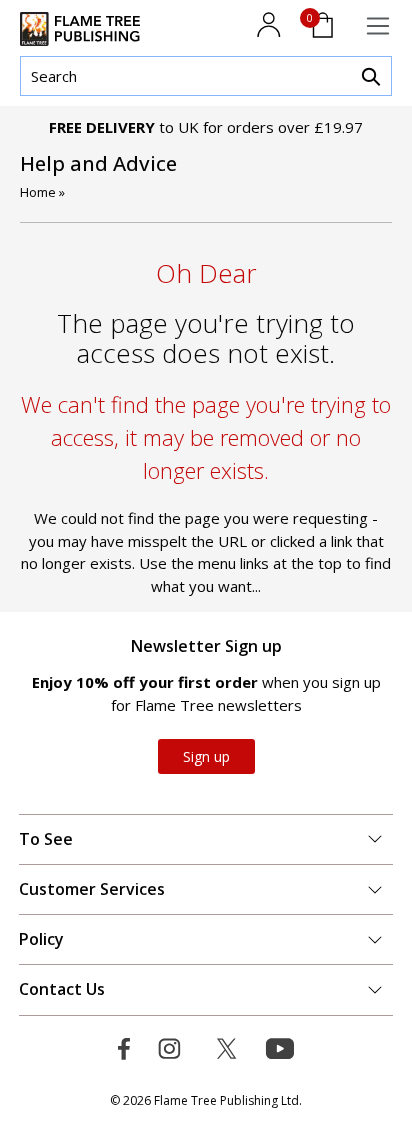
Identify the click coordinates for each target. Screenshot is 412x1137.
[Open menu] (378, 26)
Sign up (206, 756)
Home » (42, 192)
